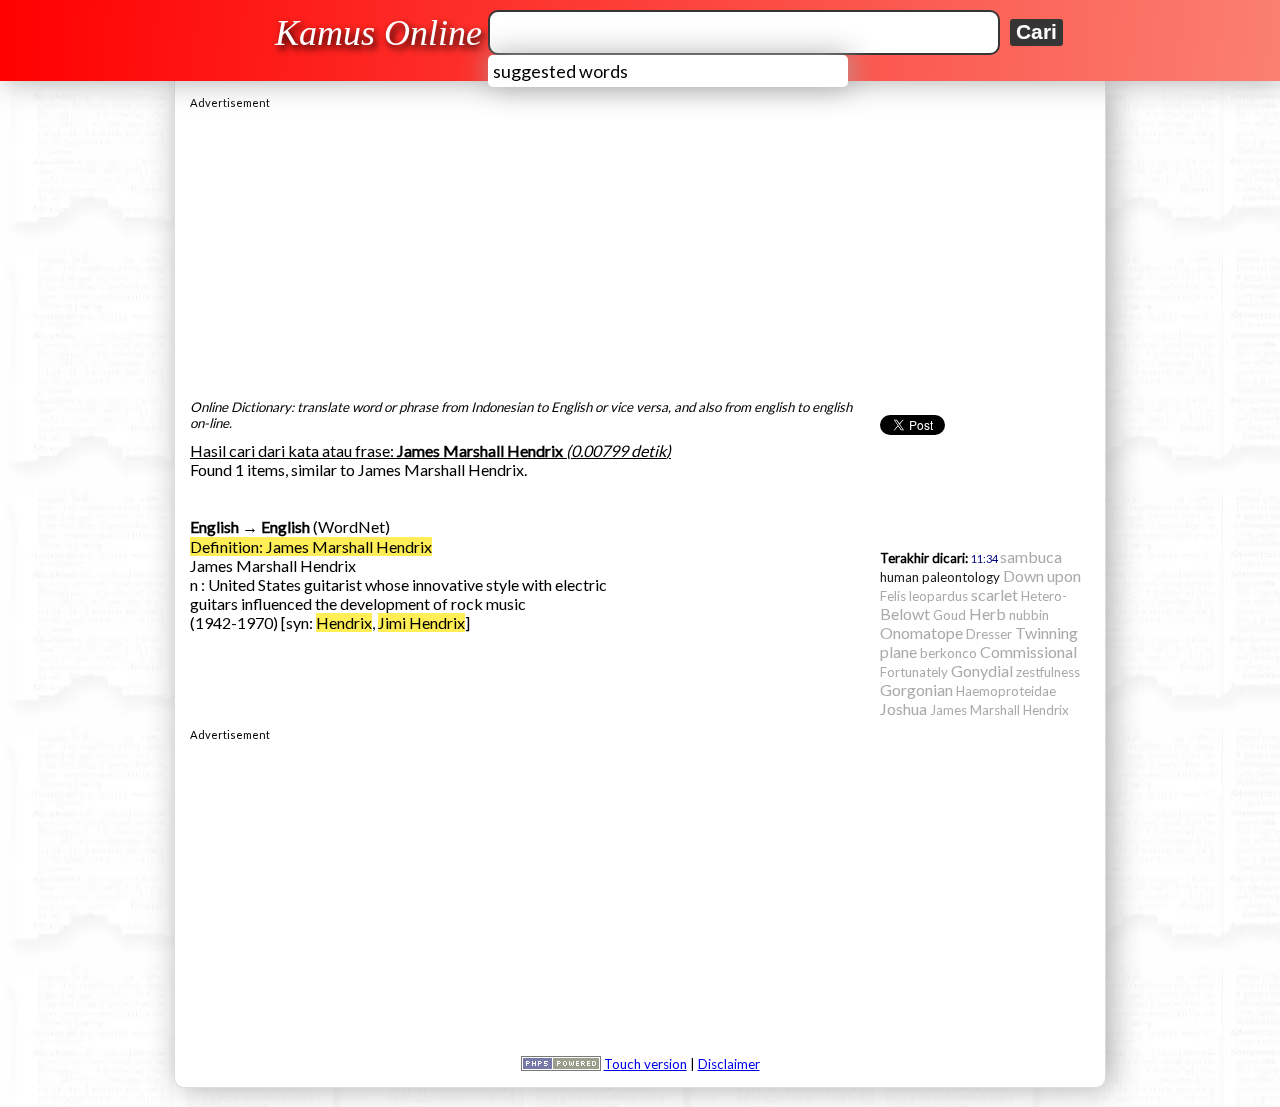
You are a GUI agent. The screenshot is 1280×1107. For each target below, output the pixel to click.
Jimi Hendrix (421, 622)
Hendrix (344, 622)
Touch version (645, 1064)
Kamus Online (378, 33)
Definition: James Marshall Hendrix (311, 546)
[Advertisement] (640, 249)
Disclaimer (729, 1064)
